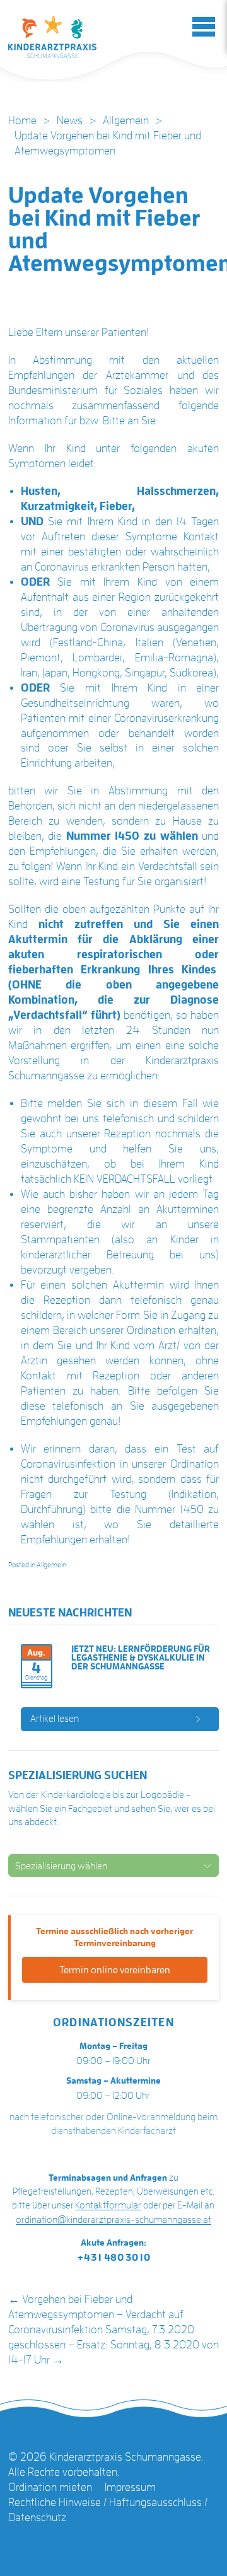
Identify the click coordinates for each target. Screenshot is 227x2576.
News (70, 120)
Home (22, 120)
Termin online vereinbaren (115, 1970)
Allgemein (126, 120)
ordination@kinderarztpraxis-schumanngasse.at (113, 2220)
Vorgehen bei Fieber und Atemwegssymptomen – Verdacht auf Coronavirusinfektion (96, 2314)
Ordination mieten (50, 2487)
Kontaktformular (108, 2205)
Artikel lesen (55, 1719)
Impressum (130, 2487)
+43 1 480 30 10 (113, 2258)
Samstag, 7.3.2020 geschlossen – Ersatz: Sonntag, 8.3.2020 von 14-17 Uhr (113, 2345)
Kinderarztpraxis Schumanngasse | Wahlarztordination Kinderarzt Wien (52, 37)
